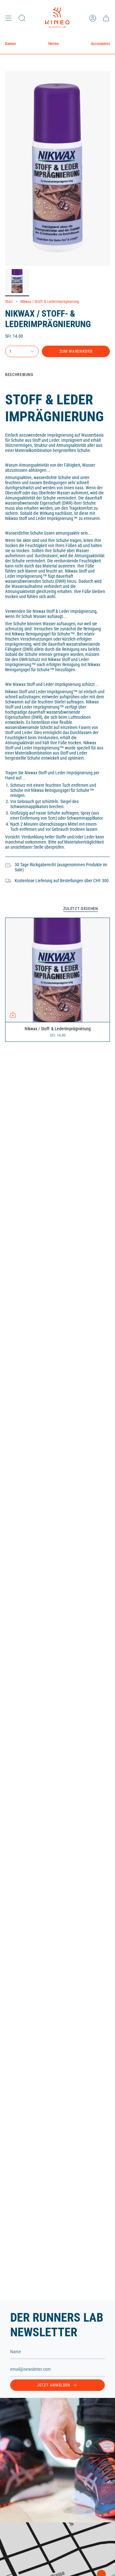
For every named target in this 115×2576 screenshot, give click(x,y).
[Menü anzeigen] (8, 18)
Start (9, 302)
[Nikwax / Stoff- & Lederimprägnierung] (57, 970)
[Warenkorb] (106, 18)
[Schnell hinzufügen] (13, 1015)
